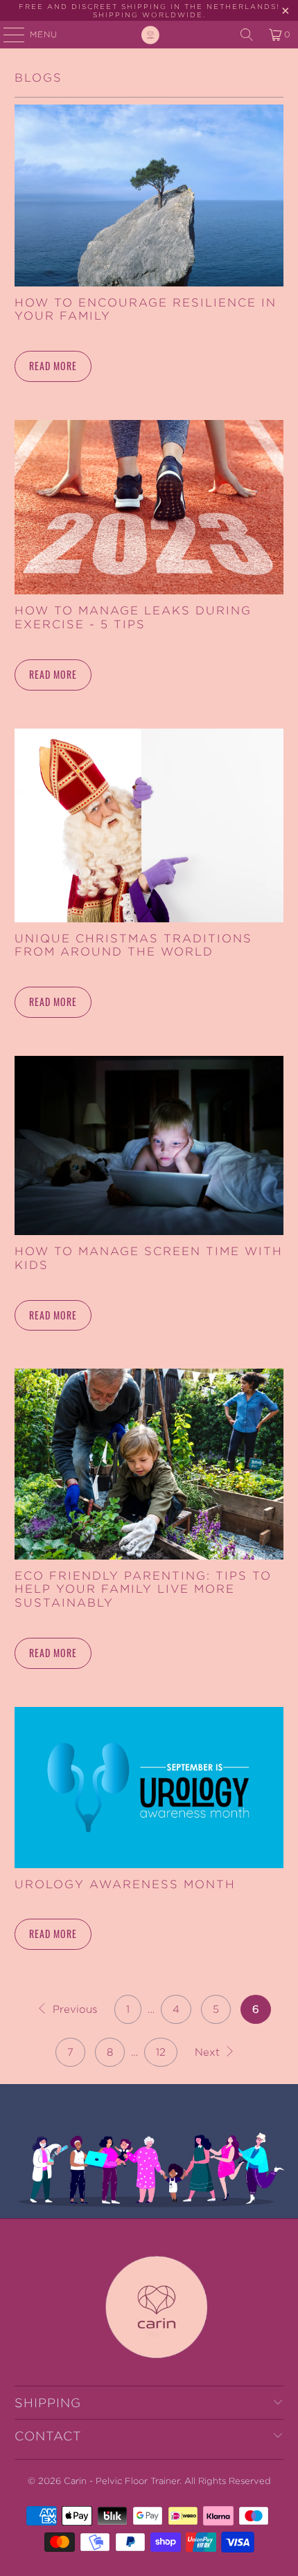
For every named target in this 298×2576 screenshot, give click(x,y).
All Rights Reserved (228, 2481)
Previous (73, 2009)
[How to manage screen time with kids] (149, 1145)
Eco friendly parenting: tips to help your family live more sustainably (143, 1589)
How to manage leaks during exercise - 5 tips (133, 617)
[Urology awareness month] (149, 1788)
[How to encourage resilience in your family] (149, 195)
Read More (53, 366)
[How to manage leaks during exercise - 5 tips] (149, 508)
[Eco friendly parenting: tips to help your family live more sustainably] (149, 1464)
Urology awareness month (125, 1884)
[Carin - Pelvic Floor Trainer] (149, 35)
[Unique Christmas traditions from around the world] (149, 825)
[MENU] (7, 35)
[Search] (247, 35)
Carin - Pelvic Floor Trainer (122, 2481)
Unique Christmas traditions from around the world (133, 945)
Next (209, 2052)
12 (161, 2052)
